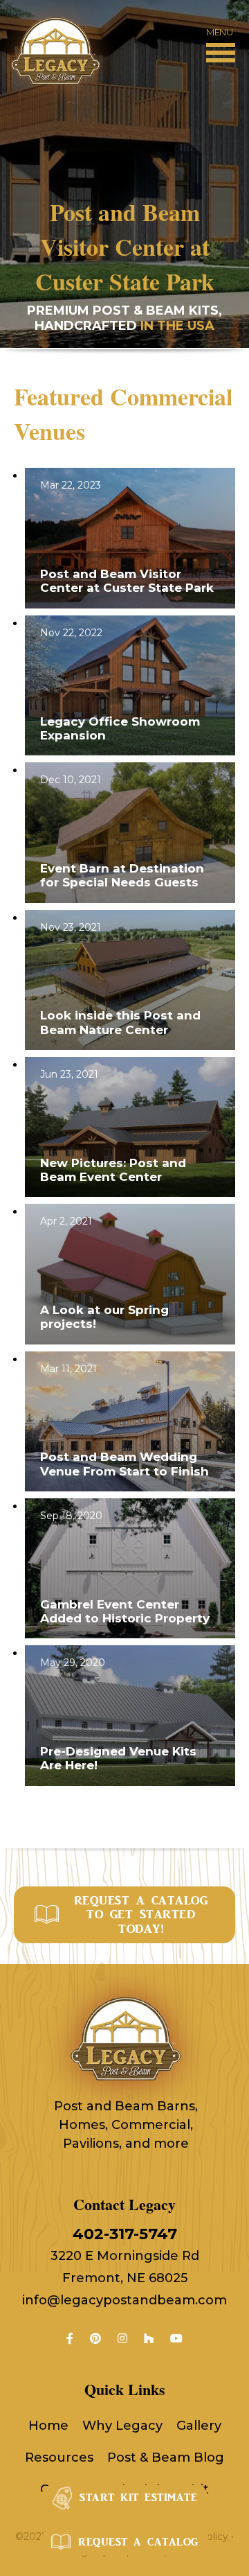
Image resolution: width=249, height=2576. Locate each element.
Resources (59, 2457)
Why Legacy (122, 2426)
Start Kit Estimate (138, 2498)
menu (219, 32)
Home (48, 2426)
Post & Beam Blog (166, 2457)
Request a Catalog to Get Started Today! (141, 1915)
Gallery (199, 2426)
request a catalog (138, 2542)
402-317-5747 (125, 2234)
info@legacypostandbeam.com (124, 2300)
